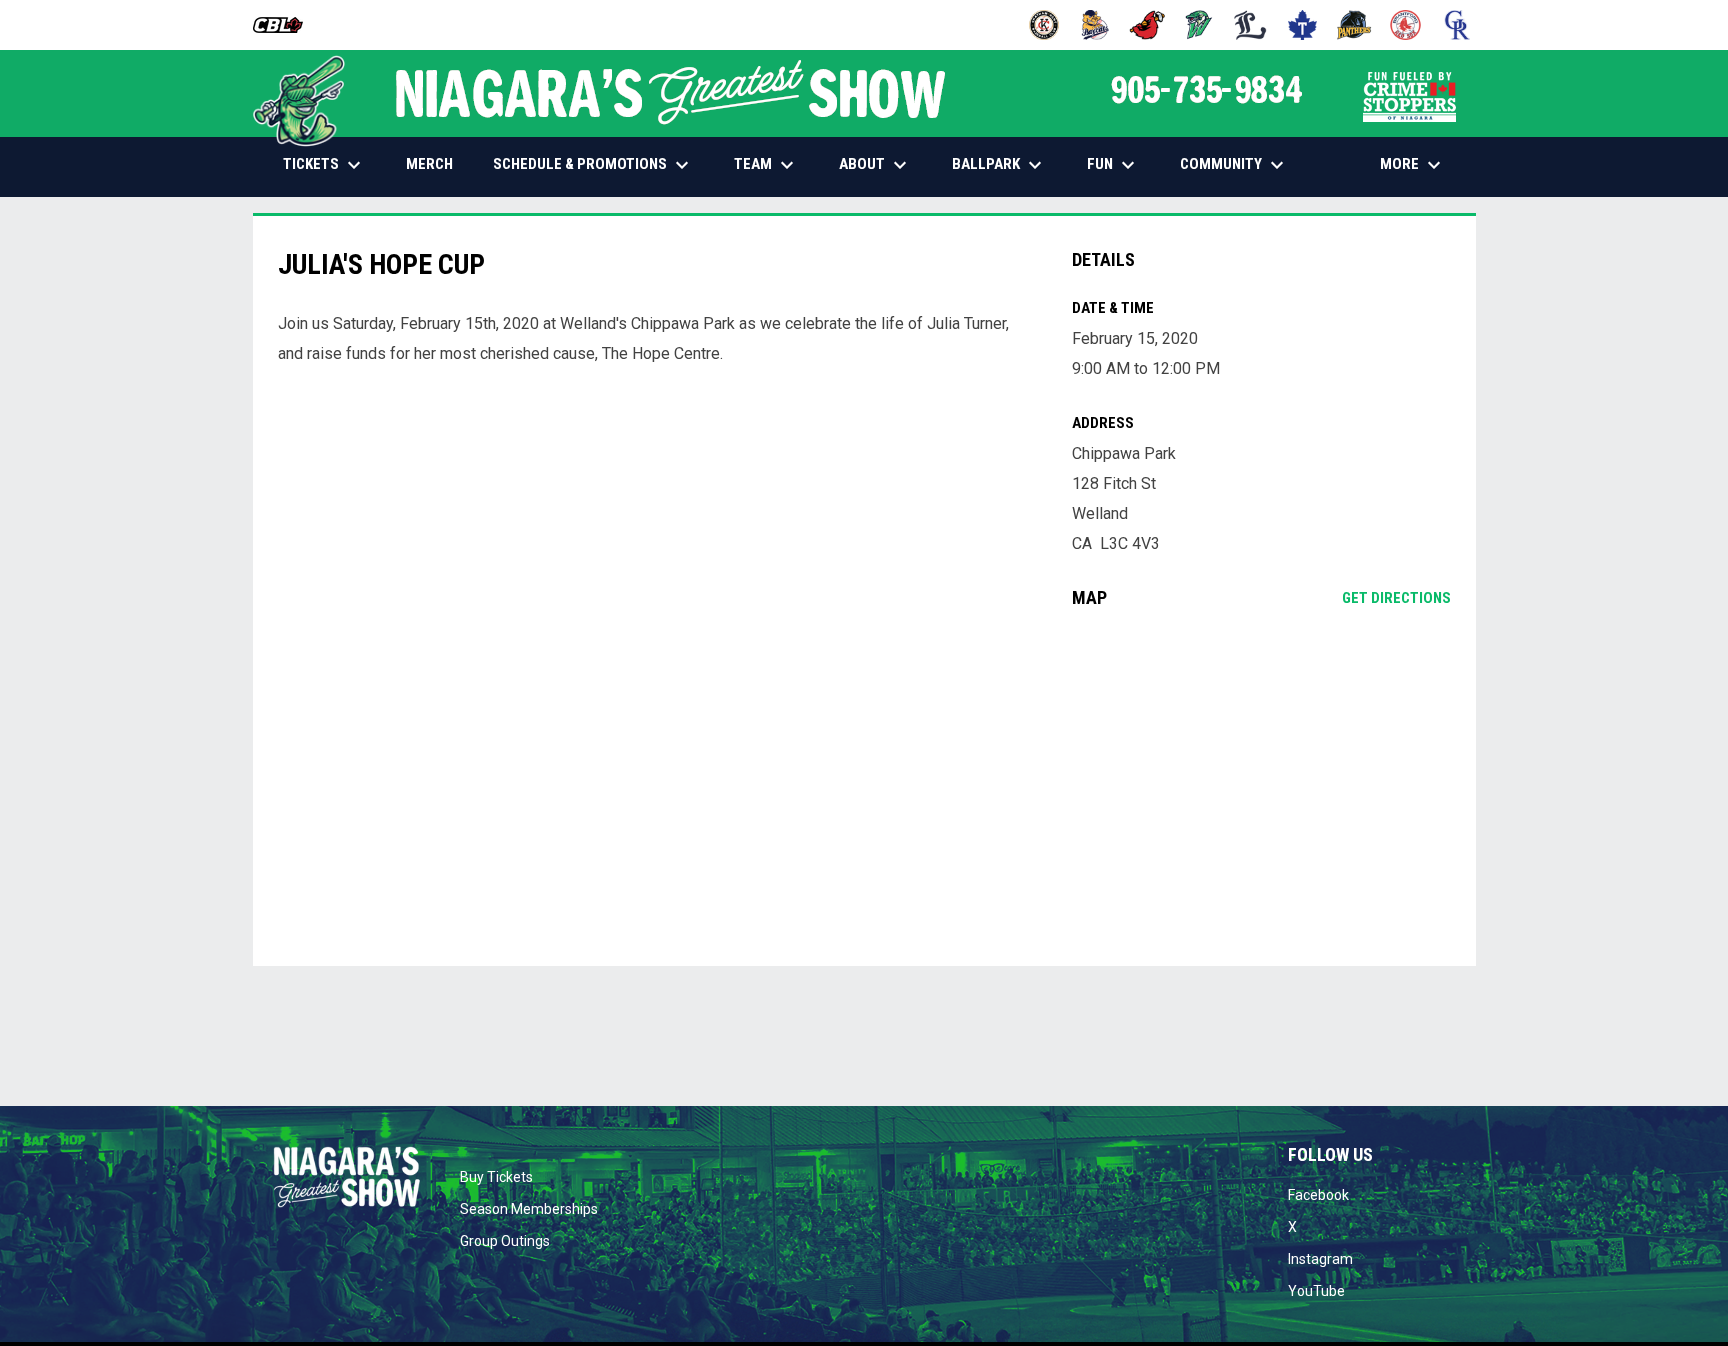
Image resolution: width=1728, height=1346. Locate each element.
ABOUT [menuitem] (875, 165)
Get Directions (1396, 598)
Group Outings (505, 1241)
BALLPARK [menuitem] (999, 165)
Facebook (1318, 1195)
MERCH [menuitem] (437, 163)
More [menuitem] (1413, 165)
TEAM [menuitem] (766, 165)
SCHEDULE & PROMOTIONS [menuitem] (593, 165)
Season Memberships (529, 1209)
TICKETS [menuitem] (324, 165)
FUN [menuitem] (1113, 165)
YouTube (1316, 1291)
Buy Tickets (496, 1177)
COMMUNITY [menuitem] (1234, 165)
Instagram (1320, 1259)
